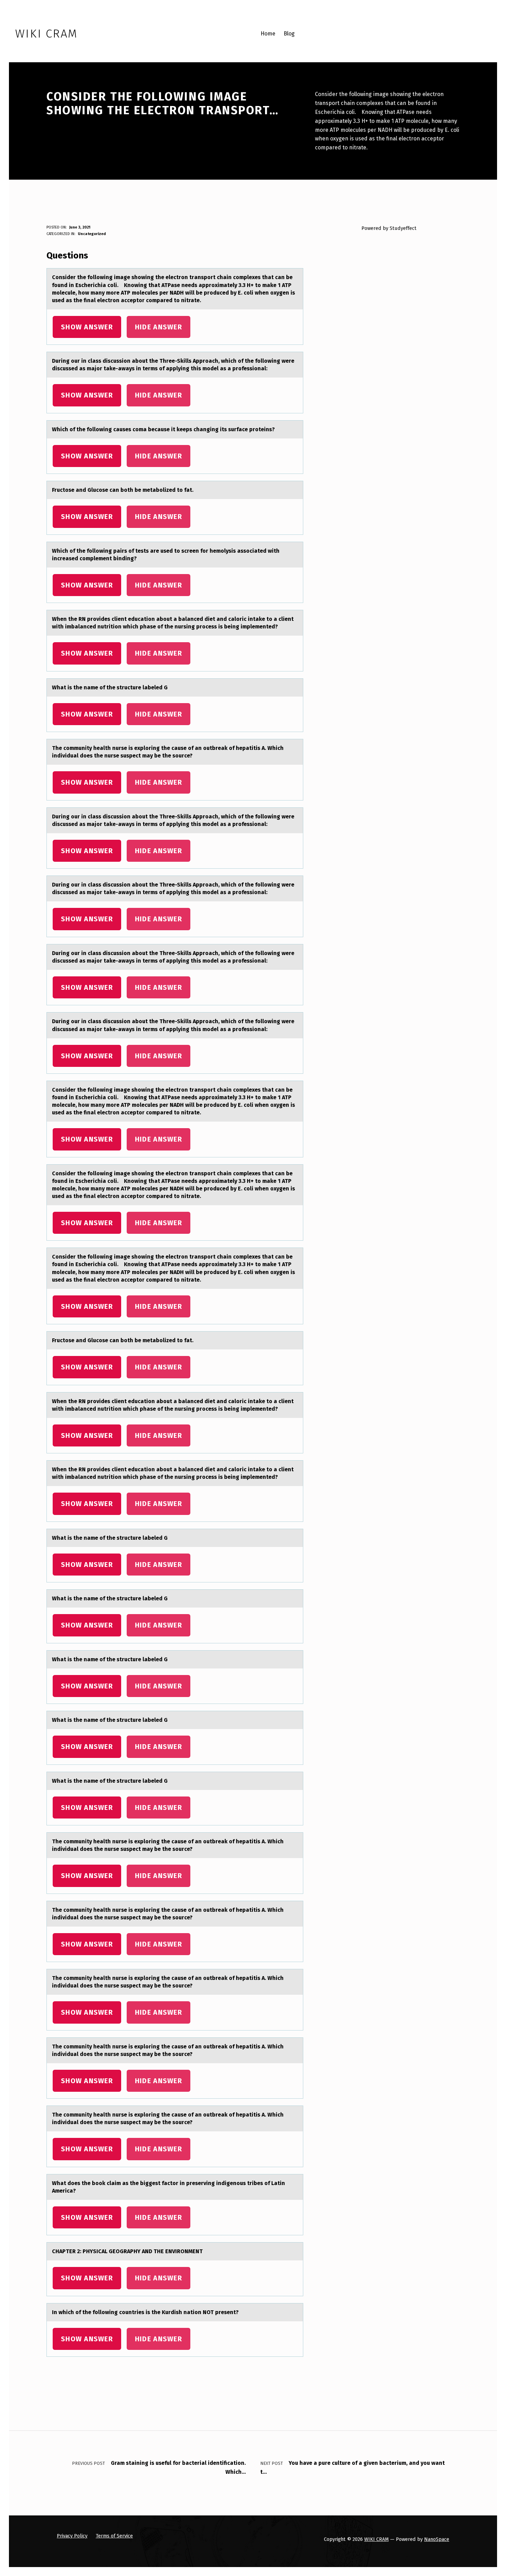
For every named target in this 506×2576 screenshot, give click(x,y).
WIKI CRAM (376, 2539)
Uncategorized (92, 234)
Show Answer (87, 327)
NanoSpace (437, 2539)
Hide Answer (159, 327)
